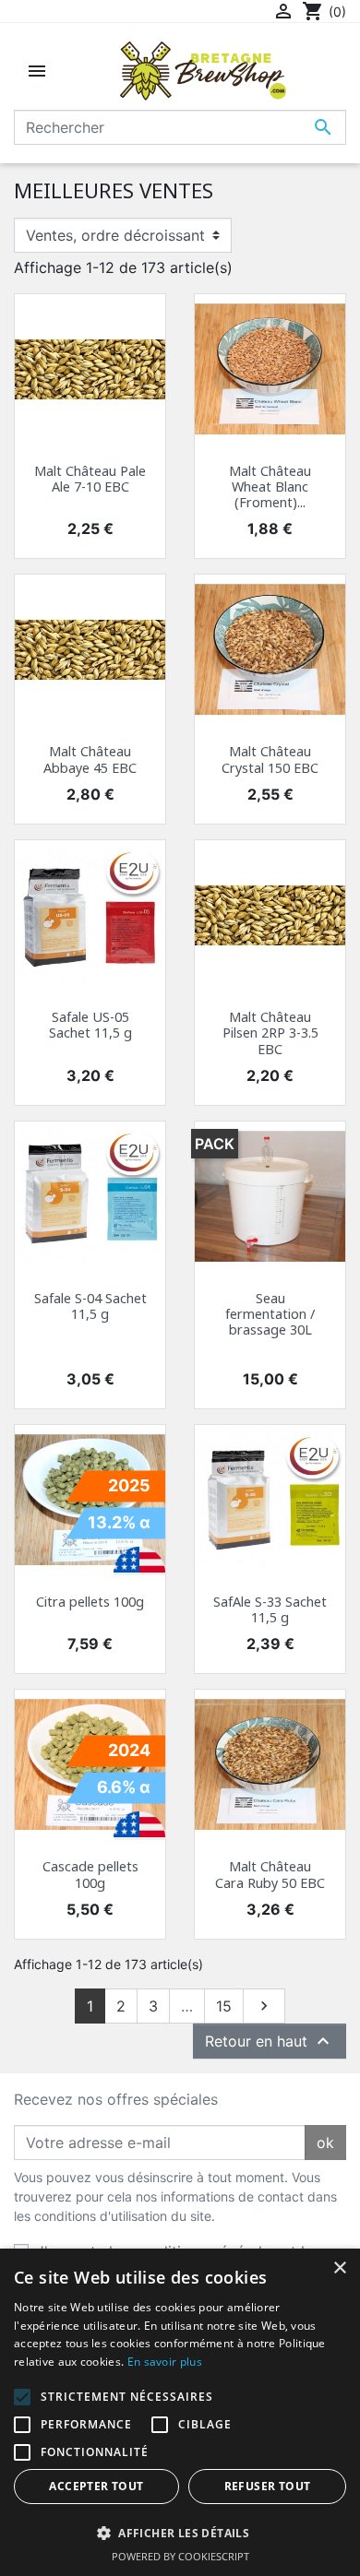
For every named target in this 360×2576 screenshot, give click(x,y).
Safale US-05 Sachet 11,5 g (90, 1025)
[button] (180, 2533)
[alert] (180, 2412)
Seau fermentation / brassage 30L (270, 1314)
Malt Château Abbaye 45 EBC (90, 759)
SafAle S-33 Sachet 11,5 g (270, 1609)
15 (224, 2006)
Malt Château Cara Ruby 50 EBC (270, 1874)
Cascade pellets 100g (90, 1874)
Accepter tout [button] (96, 2486)
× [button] (339, 2268)
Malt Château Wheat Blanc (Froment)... (270, 487)
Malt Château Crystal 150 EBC (270, 759)
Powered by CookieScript (180, 2556)
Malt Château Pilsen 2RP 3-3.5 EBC (270, 1033)
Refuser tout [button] (268, 2486)
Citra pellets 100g (90, 1602)
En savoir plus (165, 2362)
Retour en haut (270, 2041)
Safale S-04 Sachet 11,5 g (90, 1306)
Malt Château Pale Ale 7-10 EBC (90, 479)
